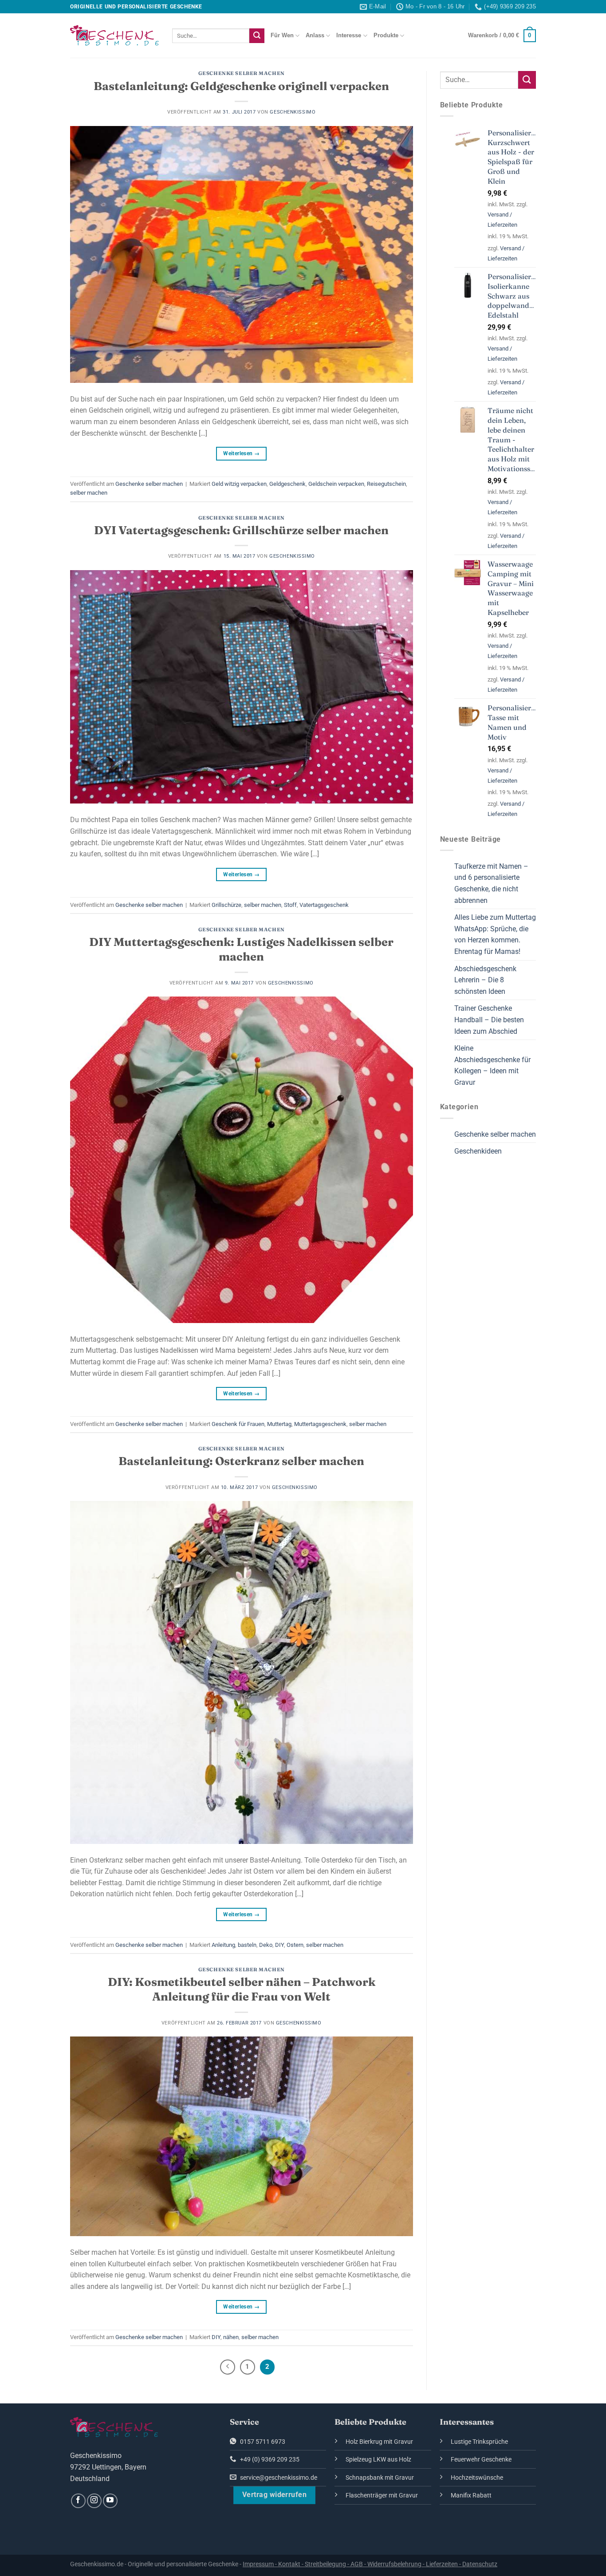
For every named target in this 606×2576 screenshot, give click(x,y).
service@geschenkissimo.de (278, 2478)
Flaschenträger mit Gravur (382, 2495)
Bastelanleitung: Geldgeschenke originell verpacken (241, 86)
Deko (266, 1945)
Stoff (290, 905)
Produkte (386, 35)
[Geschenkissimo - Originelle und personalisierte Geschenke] (114, 35)
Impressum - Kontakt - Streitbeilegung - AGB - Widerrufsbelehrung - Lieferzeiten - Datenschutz (370, 2564)
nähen (231, 2337)
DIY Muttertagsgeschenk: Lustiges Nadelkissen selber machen (241, 949)
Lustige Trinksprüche (479, 2442)
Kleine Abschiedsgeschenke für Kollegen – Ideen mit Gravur (492, 1065)
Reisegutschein (386, 484)
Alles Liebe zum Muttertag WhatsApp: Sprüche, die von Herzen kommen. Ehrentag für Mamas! (495, 934)
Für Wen (282, 35)
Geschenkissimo (293, 112)
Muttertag (279, 1424)
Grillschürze (226, 905)
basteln (247, 1945)
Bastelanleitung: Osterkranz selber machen (241, 1461)
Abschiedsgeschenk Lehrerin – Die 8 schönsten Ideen (485, 980)
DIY (279, 1945)
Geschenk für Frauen (238, 1424)
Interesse (349, 35)
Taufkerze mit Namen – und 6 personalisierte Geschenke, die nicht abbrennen (491, 883)
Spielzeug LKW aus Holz (378, 2460)
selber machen (89, 493)
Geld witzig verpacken (239, 484)
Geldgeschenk (287, 484)
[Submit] (257, 36)
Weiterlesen (241, 453)
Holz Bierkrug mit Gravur (379, 2442)
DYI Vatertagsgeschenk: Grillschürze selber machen (241, 530)
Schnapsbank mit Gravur (380, 2478)
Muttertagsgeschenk (320, 1424)
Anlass (315, 35)
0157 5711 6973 (262, 2442)
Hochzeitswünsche (477, 2478)
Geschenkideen (478, 1151)
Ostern (295, 1945)
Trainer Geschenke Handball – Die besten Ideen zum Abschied (489, 1020)
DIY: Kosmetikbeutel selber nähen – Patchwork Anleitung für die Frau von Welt (242, 1989)
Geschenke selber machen (242, 73)
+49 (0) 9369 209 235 (269, 2460)
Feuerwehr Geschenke (481, 2460)
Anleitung (223, 1945)
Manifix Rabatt (471, 2495)
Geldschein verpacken (336, 484)
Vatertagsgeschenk (324, 905)
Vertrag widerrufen (274, 2495)
